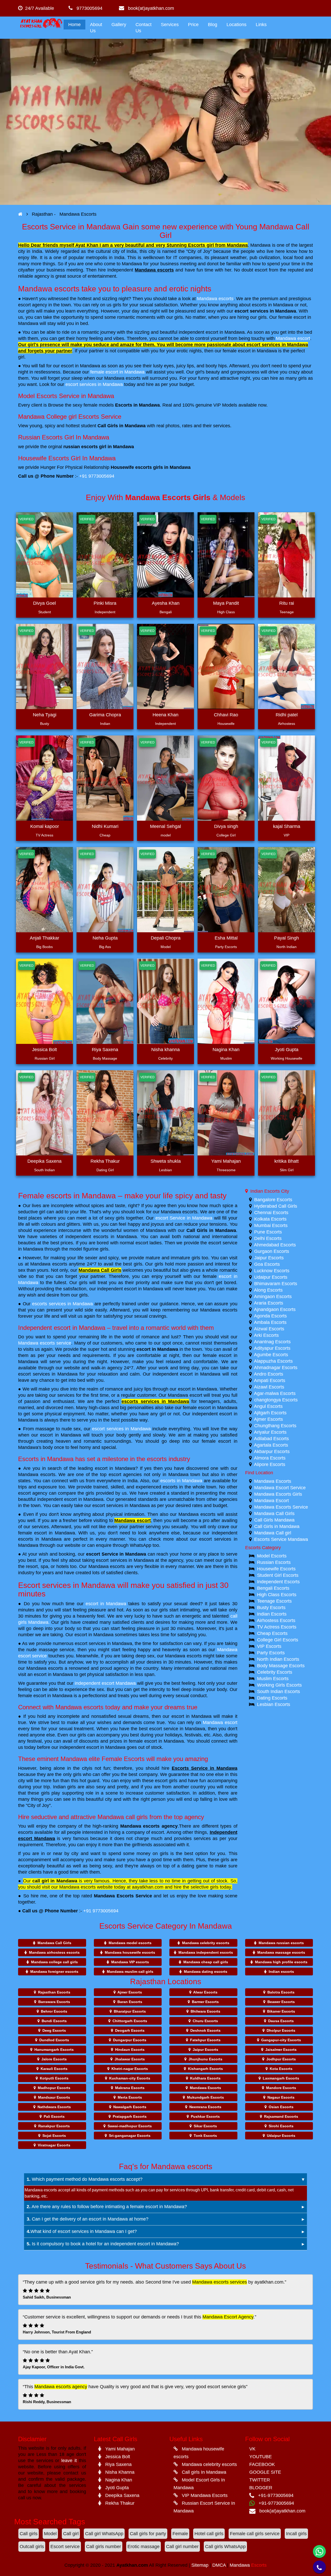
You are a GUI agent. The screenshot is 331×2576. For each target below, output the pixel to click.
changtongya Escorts (276, 1400)
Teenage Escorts (274, 1601)
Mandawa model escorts (130, 1943)
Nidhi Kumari (105, 826)
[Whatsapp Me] (319, 2551)
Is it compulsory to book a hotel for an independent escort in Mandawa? (103, 2244)
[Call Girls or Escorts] (20, 214)
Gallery (119, 25)
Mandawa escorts (154, 270)
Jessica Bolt (44, 1050)
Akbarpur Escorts (272, 1452)
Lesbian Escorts (274, 1704)
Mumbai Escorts (271, 1225)
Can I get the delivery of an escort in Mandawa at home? (88, 2219)
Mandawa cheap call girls (206, 1962)
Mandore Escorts (281, 2088)
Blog (213, 25)
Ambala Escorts (270, 1322)
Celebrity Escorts (275, 1672)
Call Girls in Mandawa (211, 1230)
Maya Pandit (226, 603)
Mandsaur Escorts (54, 2097)
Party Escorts (271, 1653)
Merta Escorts (130, 2097)
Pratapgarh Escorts (130, 2116)
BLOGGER (261, 2488)
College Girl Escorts (278, 1640)
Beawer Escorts (281, 2002)
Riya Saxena (105, 1050)
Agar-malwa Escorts (275, 1393)
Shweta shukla (166, 1161)
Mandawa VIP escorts (130, 1962)
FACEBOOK (262, 2464)
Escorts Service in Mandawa (205, 1768)
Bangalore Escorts (273, 1200)
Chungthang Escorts (275, 1426)
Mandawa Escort (272, 1501)
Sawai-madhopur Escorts (130, 2126)
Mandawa (248, 2565)
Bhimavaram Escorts (276, 1284)
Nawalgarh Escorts (130, 2107)
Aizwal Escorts (269, 1329)
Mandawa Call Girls (100, 1270)
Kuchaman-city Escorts (130, 2078)
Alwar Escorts (205, 1992)
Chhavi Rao (226, 715)
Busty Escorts (271, 1608)
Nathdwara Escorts (54, 2107)
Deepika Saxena (44, 1161)
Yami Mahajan (226, 1161)
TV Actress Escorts (277, 1627)
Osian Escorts (281, 2107)
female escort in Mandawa (117, 372)
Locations (236, 25)
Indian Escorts (272, 1614)
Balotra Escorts (281, 1992)
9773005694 (88, 8)
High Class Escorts (277, 1595)
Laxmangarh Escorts (281, 2078)
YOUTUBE (261, 2457)
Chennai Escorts (271, 1213)
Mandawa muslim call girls (130, 1972)
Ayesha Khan (166, 603)
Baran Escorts (130, 2002)
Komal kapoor (45, 826)
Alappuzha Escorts (273, 1361)
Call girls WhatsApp (225, 2547)
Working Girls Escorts (279, 1685)
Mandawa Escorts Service (123, 1896)
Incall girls (296, 2534)
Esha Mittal (226, 938)
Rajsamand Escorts (281, 2116)
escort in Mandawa (157, 1349)
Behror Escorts (54, 2011)
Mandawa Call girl (273, 1533)
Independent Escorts (278, 1582)
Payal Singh (287, 938)
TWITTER (260, 2480)
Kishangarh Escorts (205, 2069)
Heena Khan (165, 715)
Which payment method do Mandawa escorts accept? (85, 2179)
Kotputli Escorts (54, 2078)
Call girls (29, 2534)
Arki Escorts (266, 1335)
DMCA (220, 2565)
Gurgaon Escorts (272, 1251)
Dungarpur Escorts (130, 2040)
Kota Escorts (281, 2069)
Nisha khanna (165, 1050)
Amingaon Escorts (273, 1297)
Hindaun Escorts (130, 2050)
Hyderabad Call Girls (276, 1206)
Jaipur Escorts (269, 1258)
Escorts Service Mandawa (281, 1539)
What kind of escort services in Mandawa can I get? (82, 2231)
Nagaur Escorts (281, 2097)
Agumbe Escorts (271, 1355)
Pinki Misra (105, 603)
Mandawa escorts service (45, 1343)
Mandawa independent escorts (206, 1952)
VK (252, 2449)
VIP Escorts (269, 1646)
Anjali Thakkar (44, 938)
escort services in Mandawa (265, 311)
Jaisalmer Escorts (281, 2050)
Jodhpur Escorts (281, 2059)
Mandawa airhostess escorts (54, 1952)
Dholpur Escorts (281, 2030)
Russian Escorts (274, 1562)
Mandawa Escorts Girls (278, 1494)
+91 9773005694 (97, 476)
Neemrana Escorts (205, 2107)
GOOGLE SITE (265, 2472)
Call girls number (104, 2547)
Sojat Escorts (54, 2136)
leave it (69, 2461)
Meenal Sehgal (165, 826)
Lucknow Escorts (272, 1271)
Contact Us (144, 28)
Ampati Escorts (270, 1380)
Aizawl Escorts (269, 1387)
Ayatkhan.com (132, 2565)
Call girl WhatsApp (104, 2534)
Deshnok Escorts (205, 2030)
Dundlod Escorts (54, 2040)
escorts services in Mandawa (62, 1304)
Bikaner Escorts (281, 2011)
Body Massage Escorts (281, 1666)
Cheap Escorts (272, 1633)
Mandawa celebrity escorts (206, 1943)
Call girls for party (148, 2534)
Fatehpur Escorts (205, 2040)
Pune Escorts (268, 1232)
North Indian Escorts (278, 1659)
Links (261, 25)
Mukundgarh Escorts (205, 2097)
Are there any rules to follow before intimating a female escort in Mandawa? (107, 2207)
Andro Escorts (269, 1374)
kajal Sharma (287, 826)
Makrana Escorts (130, 2088)
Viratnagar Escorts (54, 2145)
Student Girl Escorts (278, 1575)
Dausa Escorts (281, 2021)
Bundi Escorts (54, 2021)
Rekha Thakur (105, 1161)
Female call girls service (255, 2534)
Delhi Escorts (268, 1238)
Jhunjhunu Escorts (205, 2059)
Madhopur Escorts (54, 2088)
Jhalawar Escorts (130, 2059)
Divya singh (226, 826)
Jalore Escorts (54, 2059)
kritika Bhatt (287, 1161)
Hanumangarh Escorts (54, 2050)
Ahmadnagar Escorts (276, 1368)
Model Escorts (272, 1556)
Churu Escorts (205, 2021)
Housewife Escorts (276, 1569)
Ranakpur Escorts (54, 2126)
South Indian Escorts (279, 1692)
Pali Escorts (54, 2116)
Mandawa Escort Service (280, 1488)
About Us (96, 28)
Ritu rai (287, 603)
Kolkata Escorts (270, 1219)
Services (170, 25)
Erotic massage (144, 2547)
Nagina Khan (226, 1050)
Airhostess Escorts (276, 1620)
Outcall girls (32, 2547)
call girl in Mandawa (55, 1881)
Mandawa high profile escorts (281, 1962)
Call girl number (182, 2547)
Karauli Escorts (54, 2069)
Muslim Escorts (273, 1679)
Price (193, 25)
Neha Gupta (105, 938)
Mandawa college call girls (54, 1962)
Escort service (65, 2547)
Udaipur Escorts (271, 1277)
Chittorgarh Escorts (130, 2021)
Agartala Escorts (271, 1445)
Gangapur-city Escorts (281, 2040)
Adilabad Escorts (271, 1439)
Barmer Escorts (205, 2002)
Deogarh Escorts (130, 2030)
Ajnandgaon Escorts (275, 1309)
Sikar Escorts (205, 2126)
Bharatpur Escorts (130, 2011)
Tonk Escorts (205, 2136)
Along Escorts (268, 1290)
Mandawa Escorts (273, 1481)
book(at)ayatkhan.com (149, 8)
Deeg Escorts (54, 2030)
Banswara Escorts (54, 2002)
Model (50, 2534)
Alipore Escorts (270, 1464)
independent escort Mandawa (105, 1683)
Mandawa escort (293, 338)
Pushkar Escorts (205, 2116)
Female (180, 2534)
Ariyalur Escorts (270, 1432)
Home (74, 25)
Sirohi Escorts (281, 2126)
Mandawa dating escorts (206, 1972)
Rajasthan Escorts (54, 1992)
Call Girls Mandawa (274, 1520)
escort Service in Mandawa (184, 1218)
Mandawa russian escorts (281, 1943)
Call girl (71, 2534)
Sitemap (200, 2565)
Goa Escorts (267, 1264)
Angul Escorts (268, 1406)
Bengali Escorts (273, 1588)
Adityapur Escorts (272, 1348)
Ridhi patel (287, 715)
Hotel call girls (209, 2534)
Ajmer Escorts (268, 1419)
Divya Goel (44, 603)
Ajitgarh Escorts (270, 1413)
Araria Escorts (269, 1303)
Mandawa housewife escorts (130, 1952)
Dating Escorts (272, 1698)
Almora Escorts (270, 1458)
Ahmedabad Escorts (275, 1245)
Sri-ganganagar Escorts (130, 2136)
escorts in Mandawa (181, 1481)
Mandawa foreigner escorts (54, 1972)
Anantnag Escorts (272, 1342)
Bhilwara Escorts (205, 2011)
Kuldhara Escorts (205, 2078)
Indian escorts (281, 1972)
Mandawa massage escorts (281, 1952)
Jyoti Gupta (287, 1050)
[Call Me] (319, 2567)
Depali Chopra (166, 938)
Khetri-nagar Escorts (130, 2069)
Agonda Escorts (270, 1316)
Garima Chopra (105, 715)
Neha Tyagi (45, 715)
